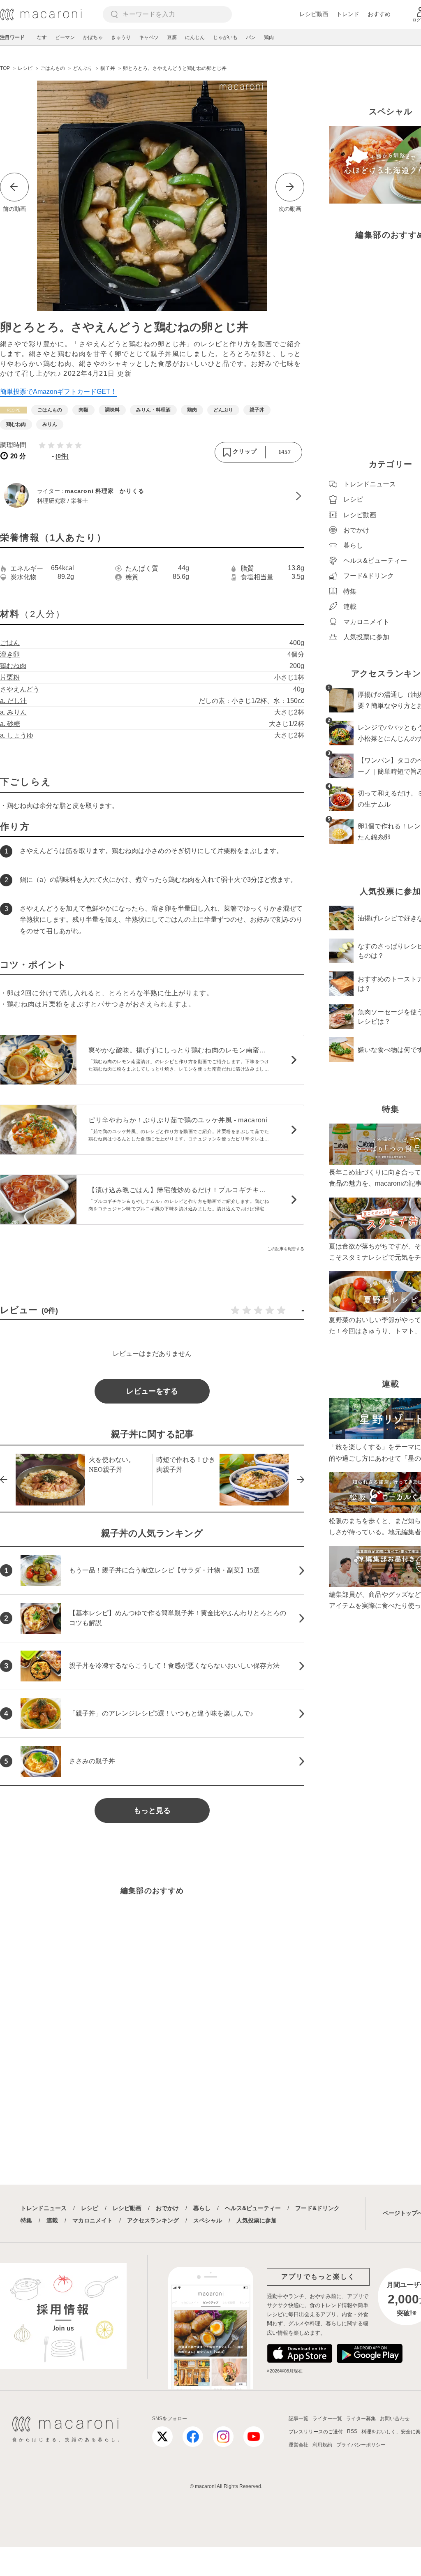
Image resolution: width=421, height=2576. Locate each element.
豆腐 (172, 37)
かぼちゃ (93, 37)
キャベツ (149, 37)
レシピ (90, 2208)
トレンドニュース (44, 2208)
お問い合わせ (395, 2419)
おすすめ (379, 14)
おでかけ (167, 2208)
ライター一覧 (327, 2419)
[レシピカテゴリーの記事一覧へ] (14, 410)
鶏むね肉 (13, 666)
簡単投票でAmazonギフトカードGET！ (58, 392)
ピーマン (65, 37)
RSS (352, 2431)
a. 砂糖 (10, 724)
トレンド (348, 14)
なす (42, 37)
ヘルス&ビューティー (253, 2208)
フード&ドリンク (317, 2208)
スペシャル (208, 2220)
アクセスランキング (153, 2220)
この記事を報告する (286, 1249)
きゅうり (121, 37)
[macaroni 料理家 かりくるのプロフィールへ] (152, 496)
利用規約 (322, 2445)
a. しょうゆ (17, 735)
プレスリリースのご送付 (316, 2432)
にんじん (195, 37)
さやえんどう (20, 689)
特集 (26, 2220)
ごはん (10, 643)
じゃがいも (225, 37)
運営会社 (298, 2445)
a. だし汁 (13, 701)
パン (251, 37)
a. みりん (13, 712)
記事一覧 (298, 2419)
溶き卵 (10, 654)
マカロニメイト (93, 2220)
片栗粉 (10, 677)
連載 (52, 2220)
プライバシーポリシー (361, 2445)
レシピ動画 (314, 14)
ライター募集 (361, 2419)
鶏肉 (269, 37)
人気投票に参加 (257, 2220)
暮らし (202, 2208)
